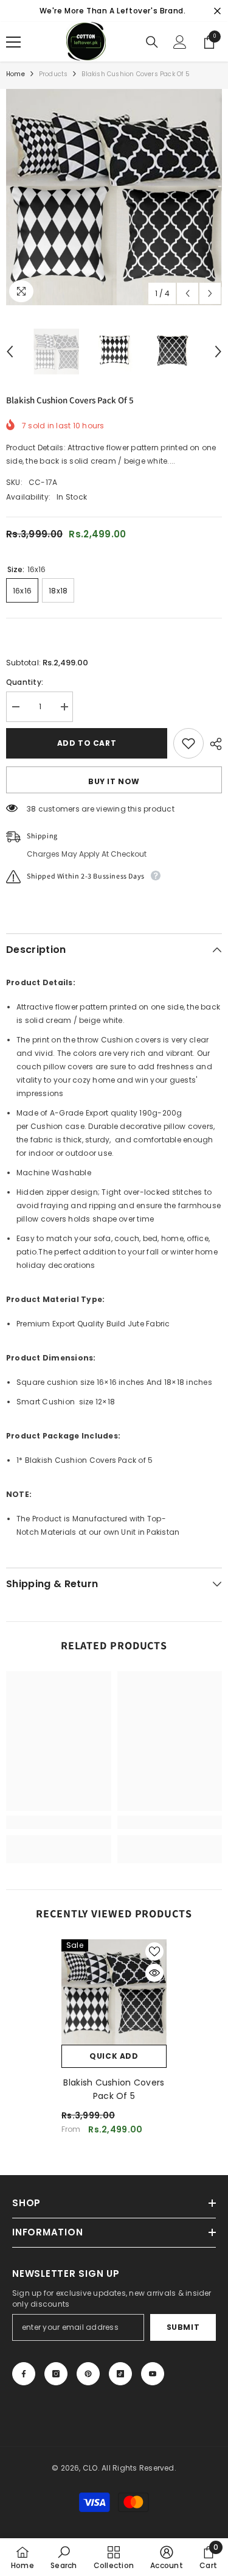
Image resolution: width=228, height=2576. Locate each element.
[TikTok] (120, 2374)
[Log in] (180, 42)
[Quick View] (154, 1973)
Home (16, 74)
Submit (183, 2327)
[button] (188, 293)
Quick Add (114, 2056)
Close (217, 11)
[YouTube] (153, 2374)
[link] (59, 1822)
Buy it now (114, 781)
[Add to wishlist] (188, 743)
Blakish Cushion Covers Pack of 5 (114, 2089)
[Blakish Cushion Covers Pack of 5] (114, 1992)
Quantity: (25, 682)
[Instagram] (56, 2374)
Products (54, 74)
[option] (114, 197)
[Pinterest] (88, 2374)
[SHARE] (213, 744)
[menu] (13, 42)
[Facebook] (24, 2374)
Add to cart (87, 743)
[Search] (152, 42)
